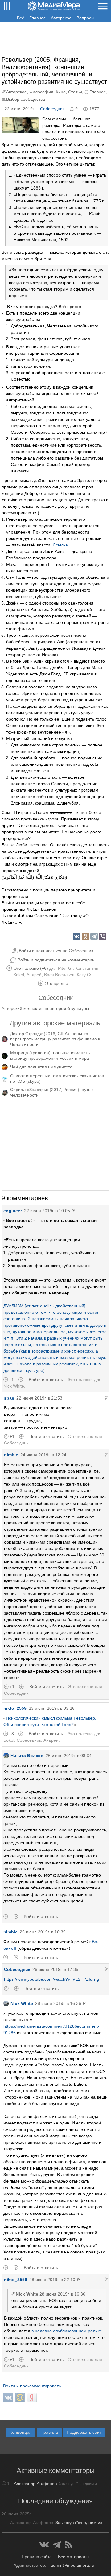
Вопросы (85, 18)
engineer (13, 1211)
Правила (49, 2432)
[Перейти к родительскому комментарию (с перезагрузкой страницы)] (106, 1398)
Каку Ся (85, 975)
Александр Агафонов (35, 2484)
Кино (61, 92)
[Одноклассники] (85, 936)
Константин (87, 968)
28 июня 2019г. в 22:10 (52, 2280)
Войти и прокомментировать (32, 2386)
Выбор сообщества (26, 99)
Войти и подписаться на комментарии (56, 960)
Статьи (75, 92)
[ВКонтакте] (77, 936)
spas (9, 1398)
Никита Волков (27, 1756)
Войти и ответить (46, 1380)
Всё (21, 18)
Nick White (14, 1386)
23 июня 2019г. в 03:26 (52, 1708)
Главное (38, 18)
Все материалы (74, 2557)
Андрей (34, 975)
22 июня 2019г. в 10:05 (47, 1211)
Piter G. (65, 968)
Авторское (61, 18)
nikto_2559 (15, 1708)
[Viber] (103, 936)
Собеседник (52, 109)
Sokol (19, 975)
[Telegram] (94, 936)
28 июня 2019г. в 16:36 (58, 2003)
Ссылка (60, 545)
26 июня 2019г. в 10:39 (43, 1932)
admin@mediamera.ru (72, 2565)
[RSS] (68, 2545)
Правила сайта (37, 2557)
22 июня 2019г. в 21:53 (39, 1398)
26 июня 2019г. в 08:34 (69, 1756)
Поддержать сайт (84, 2432)
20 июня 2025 (16, 2514)
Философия (41, 92)
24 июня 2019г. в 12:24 (43, 1455)
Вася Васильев (59, 975)
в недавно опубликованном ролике (67, 2331)
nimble (11, 1455)
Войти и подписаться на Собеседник (56, 951)
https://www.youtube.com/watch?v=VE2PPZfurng (51, 1979)
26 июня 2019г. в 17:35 (55, 1969)
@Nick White (25, 2294)
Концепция (21, 2432)
